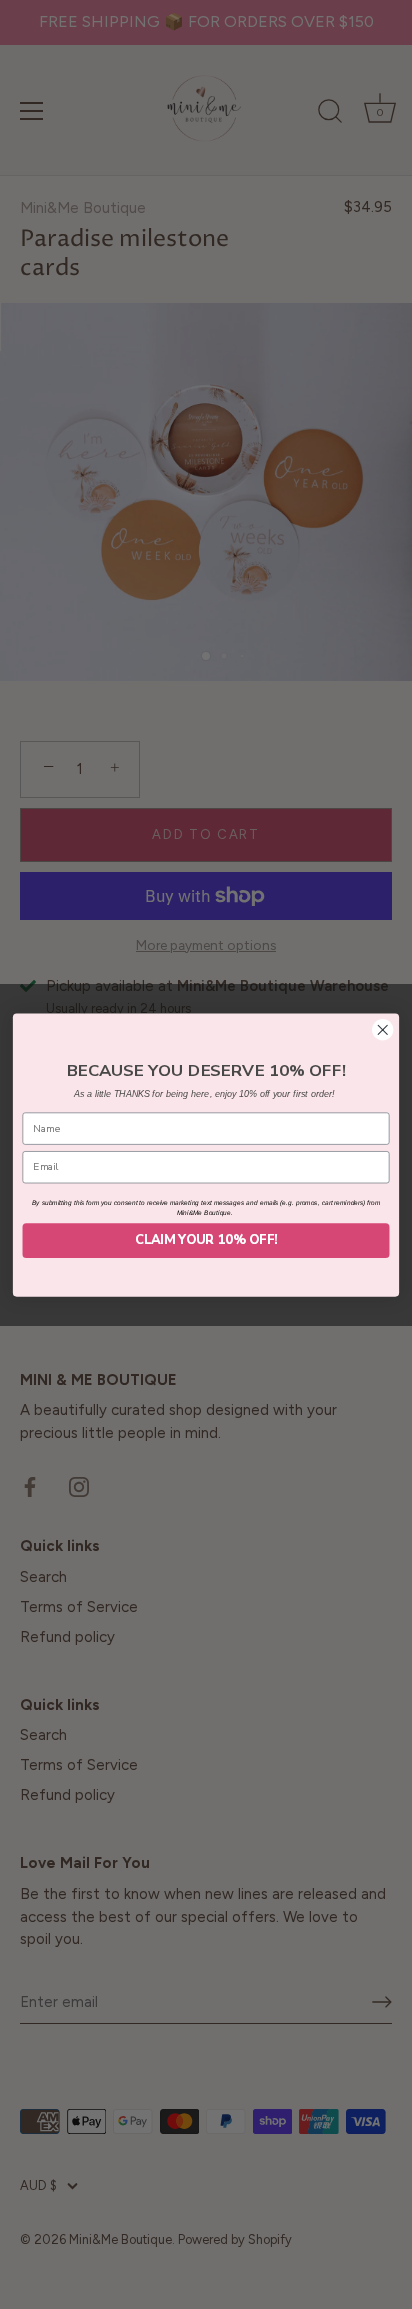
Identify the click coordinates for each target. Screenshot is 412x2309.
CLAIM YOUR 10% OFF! (206, 1239)
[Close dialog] (382, 1029)
